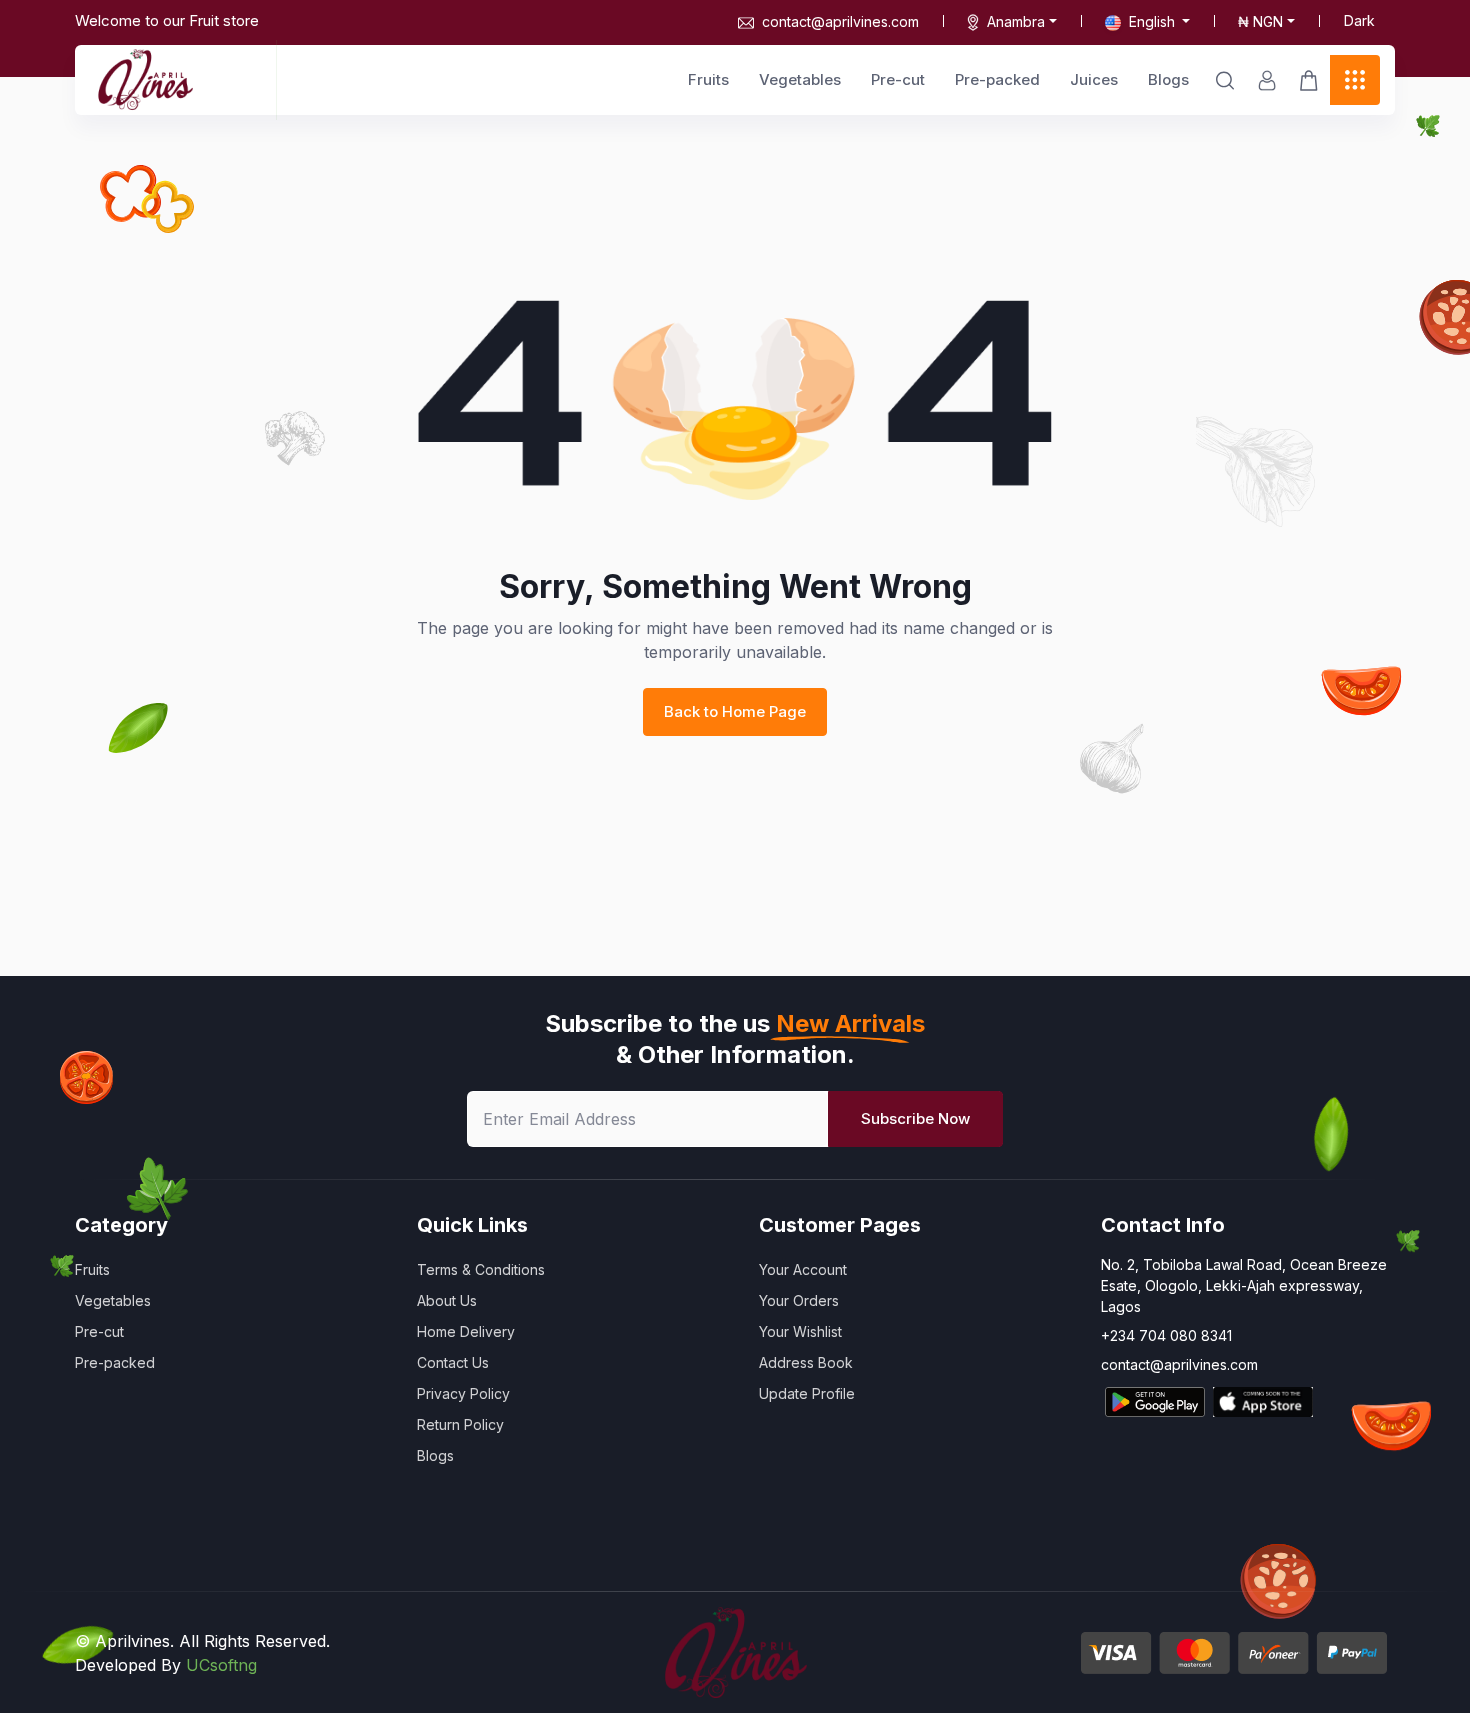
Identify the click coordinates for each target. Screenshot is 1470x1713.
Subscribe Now (915, 1118)
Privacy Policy (463, 1393)
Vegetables (800, 79)
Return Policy (460, 1424)
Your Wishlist (800, 1331)
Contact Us (453, 1362)
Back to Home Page (735, 711)
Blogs (1168, 79)
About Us (447, 1300)
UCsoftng (221, 1665)
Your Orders (799, 1300)
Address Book (806, 1362)
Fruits (708, 79)
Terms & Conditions (481, 1269)
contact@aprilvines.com (840, 21)
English (1152, 21)
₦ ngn (1260, 21)
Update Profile (807, 1393)
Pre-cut (898, 79)
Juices (1094, 79)
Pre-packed (997, 79)
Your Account (803, 1269)
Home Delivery (466, 1331)
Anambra (1016, 21)
